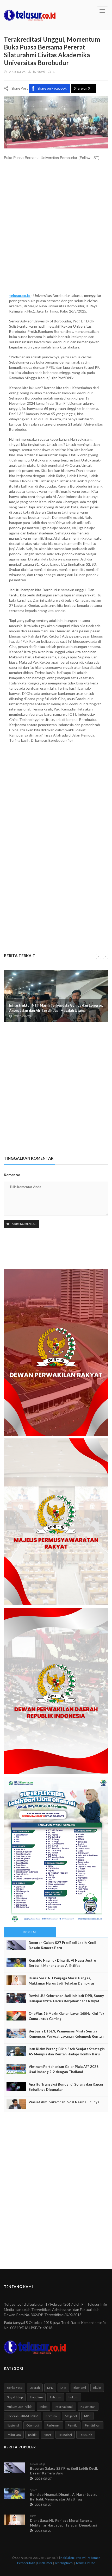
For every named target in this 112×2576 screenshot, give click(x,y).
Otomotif (33, 2425)
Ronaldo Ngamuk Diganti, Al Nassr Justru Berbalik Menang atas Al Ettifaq (62, 1963)
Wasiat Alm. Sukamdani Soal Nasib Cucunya (64, 2102)
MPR (87, 2416)
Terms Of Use (85, 2563)
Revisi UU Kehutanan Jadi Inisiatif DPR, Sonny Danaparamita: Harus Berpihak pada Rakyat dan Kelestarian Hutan (66, 2001)
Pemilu (73, 2425)
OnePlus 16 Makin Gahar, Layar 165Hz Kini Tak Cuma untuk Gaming (66, 2016)
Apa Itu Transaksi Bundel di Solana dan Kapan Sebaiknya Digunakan (66, 2087)
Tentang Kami (64, 2563)
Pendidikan (93, 2425)
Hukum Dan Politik (20, 2407)
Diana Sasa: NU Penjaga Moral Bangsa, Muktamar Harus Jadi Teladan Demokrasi (62, 1981)
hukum (73, 2397)
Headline (36, 2397)
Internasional (64, 2407)
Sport (47, 2435)
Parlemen (54, 2425)
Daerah (35, 2388)
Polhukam (14, 2435)
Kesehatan (88, 2407)
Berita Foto (15, 2388)
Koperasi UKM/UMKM (23, 2416)
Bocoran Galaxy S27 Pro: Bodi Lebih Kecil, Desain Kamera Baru (63, 1945)
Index (43, 2407)
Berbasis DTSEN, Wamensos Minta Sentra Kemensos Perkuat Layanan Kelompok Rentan (66, 2034)
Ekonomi (80, 2388)
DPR (63, 2388)
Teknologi (65, 2435)
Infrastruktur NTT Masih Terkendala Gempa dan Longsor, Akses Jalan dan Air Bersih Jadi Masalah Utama (56, 1008)
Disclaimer (45, 2563)
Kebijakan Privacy (73, 2558)
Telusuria (86, 2435)
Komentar (12, 1175)
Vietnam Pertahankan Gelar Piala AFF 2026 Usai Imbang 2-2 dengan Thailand (64, 2069)
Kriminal (52, 2416)
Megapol (71, 2416)
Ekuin (97, 2388)
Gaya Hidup (15, 2397)
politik (32, 2435)
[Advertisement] (56, 229)
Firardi (41, 72)
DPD (50, 2388)
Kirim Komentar (24, 1224)
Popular (30, 1932)
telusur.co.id (20, 295)
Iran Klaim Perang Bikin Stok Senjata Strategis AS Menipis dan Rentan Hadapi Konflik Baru (67, 2051)
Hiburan (56, 2397)
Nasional (13, 2425)
